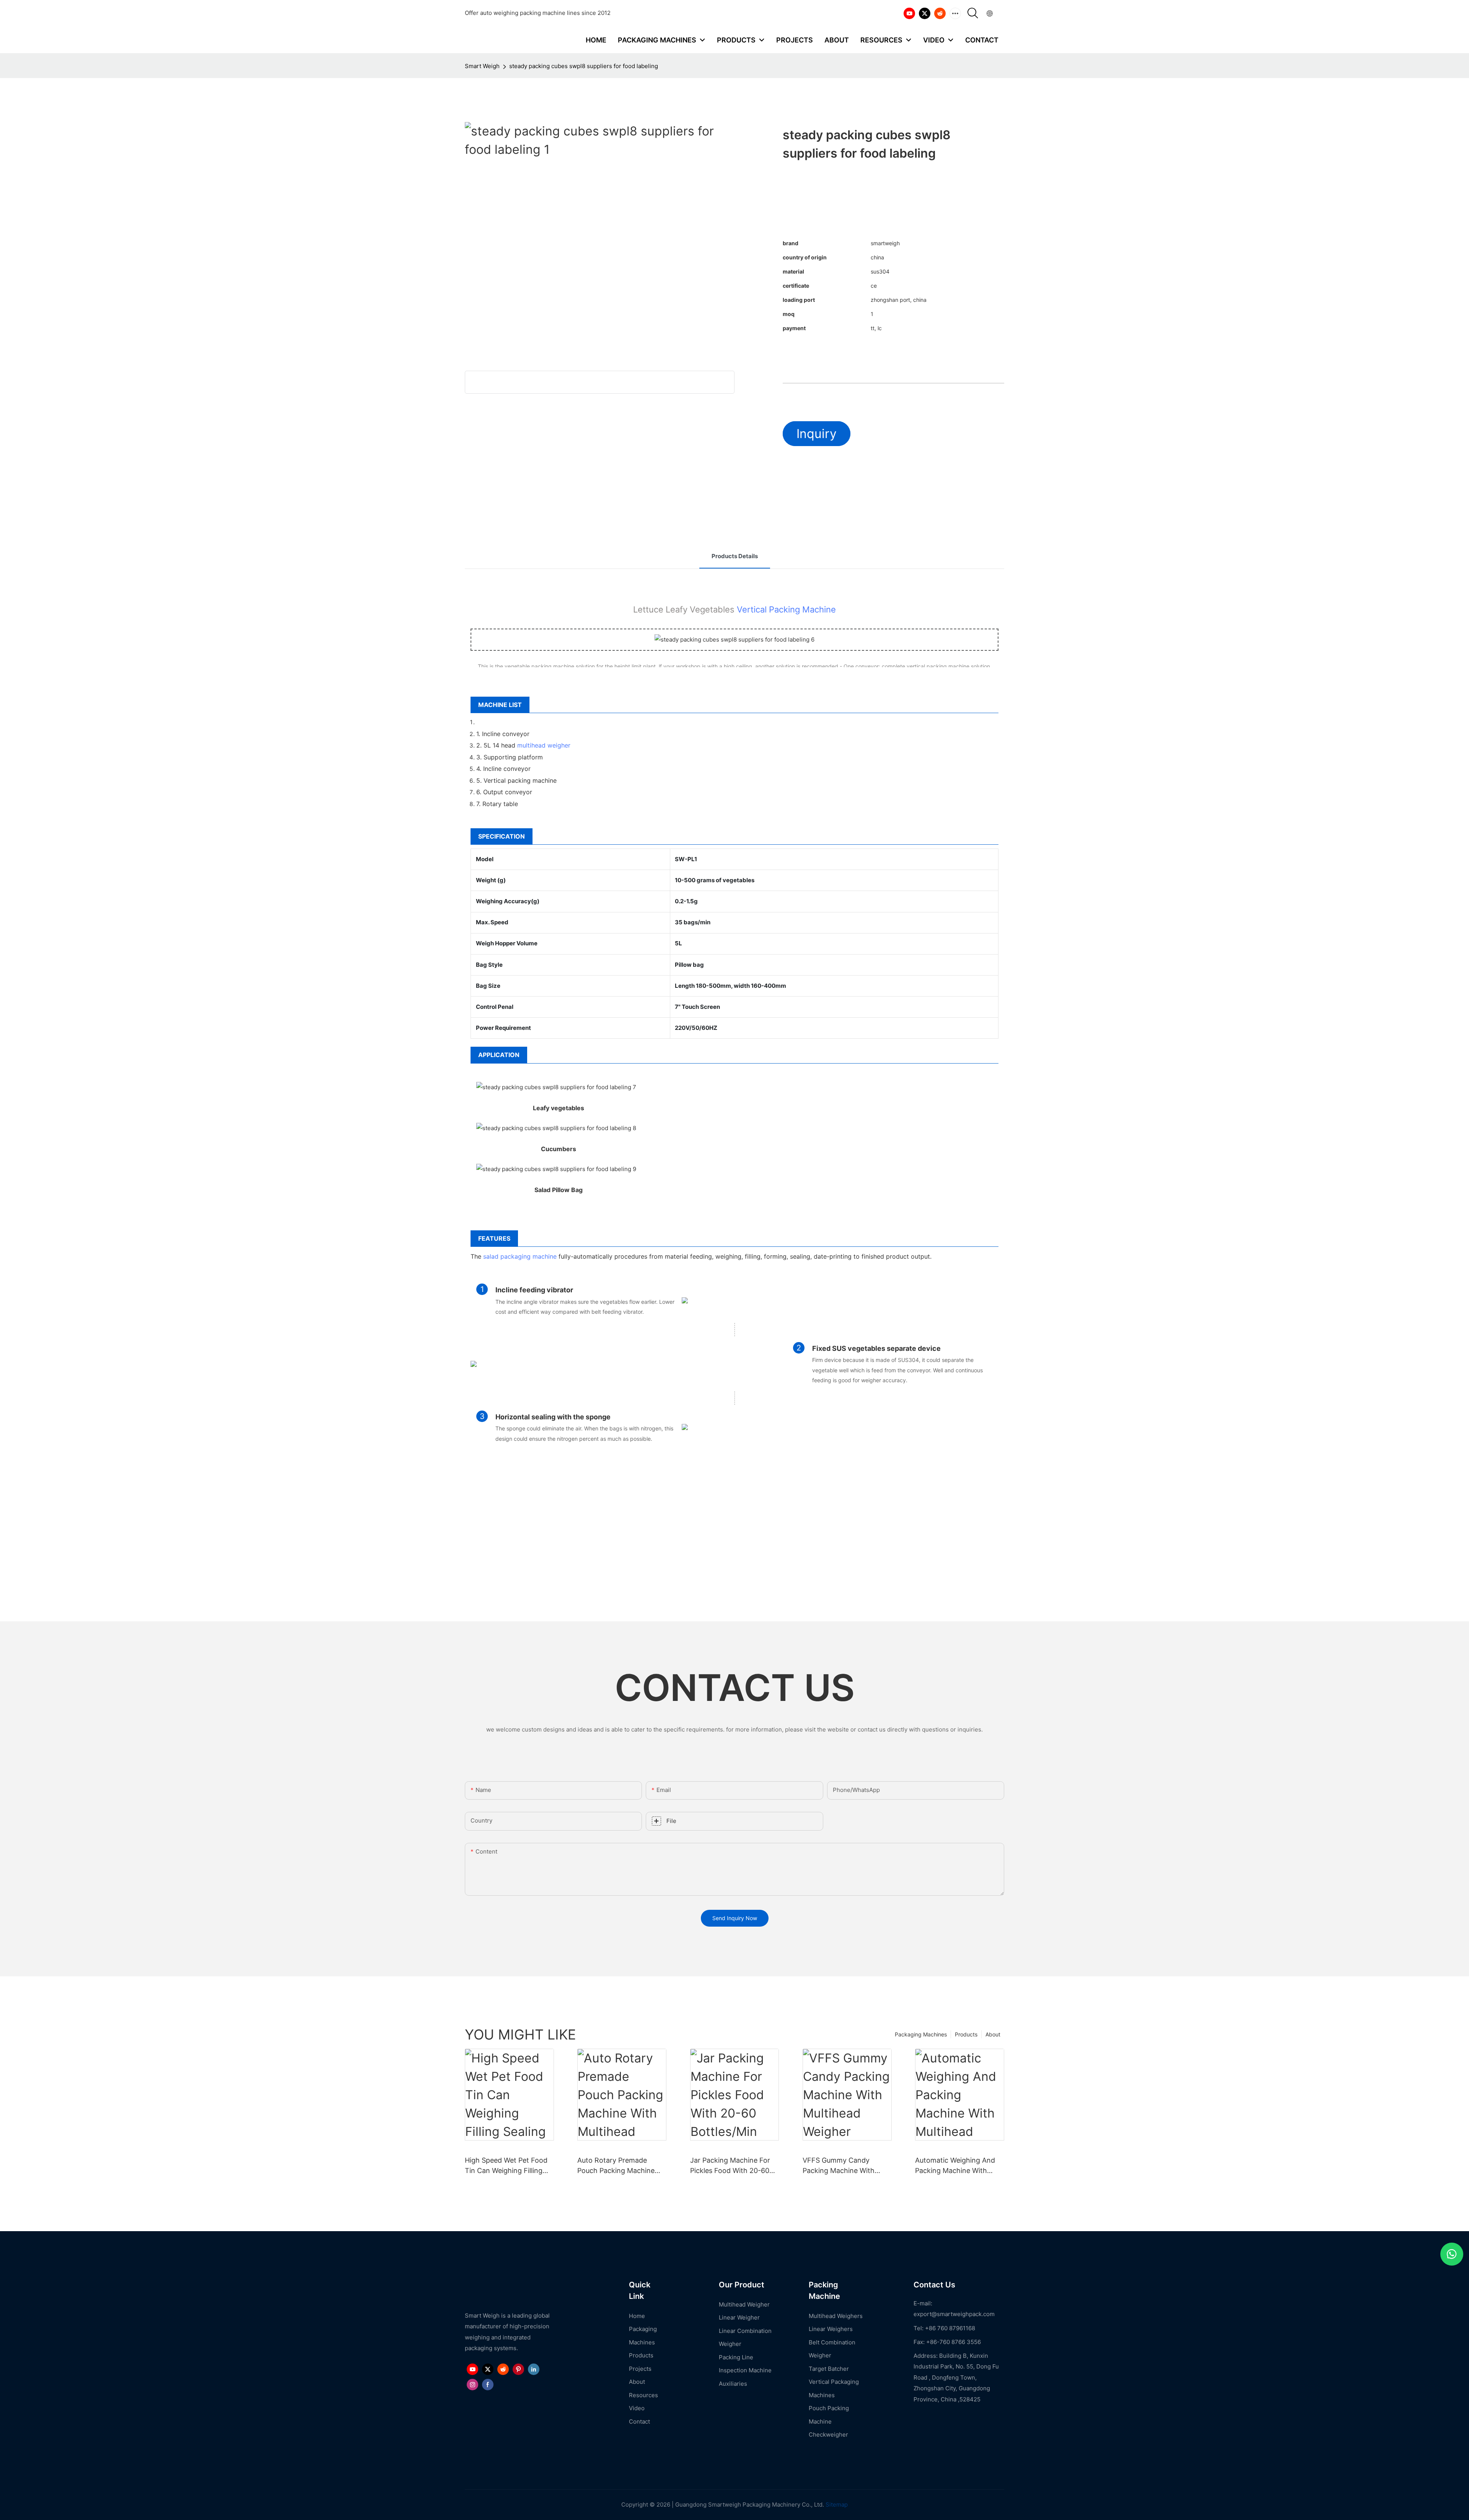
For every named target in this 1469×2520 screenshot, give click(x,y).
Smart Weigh (482, 66)
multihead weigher (544, 745)
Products (966, 2034)
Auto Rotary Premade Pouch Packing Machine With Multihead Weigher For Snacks (616, 2166)
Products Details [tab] (735, 556)
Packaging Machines (921, 2034)
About (993, 2034)
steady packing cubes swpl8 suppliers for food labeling (584, 66)
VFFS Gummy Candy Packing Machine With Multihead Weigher (839, 2166)
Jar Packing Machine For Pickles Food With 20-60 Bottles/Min (730, 2166)
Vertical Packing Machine (786, 609)
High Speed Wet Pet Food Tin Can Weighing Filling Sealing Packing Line (506, 2166)
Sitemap (836, 2505)
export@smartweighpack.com (954, 2314)
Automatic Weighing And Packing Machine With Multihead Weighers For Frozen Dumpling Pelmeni (956, 2166)
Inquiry (817, 434)
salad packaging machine (520, 1256)
